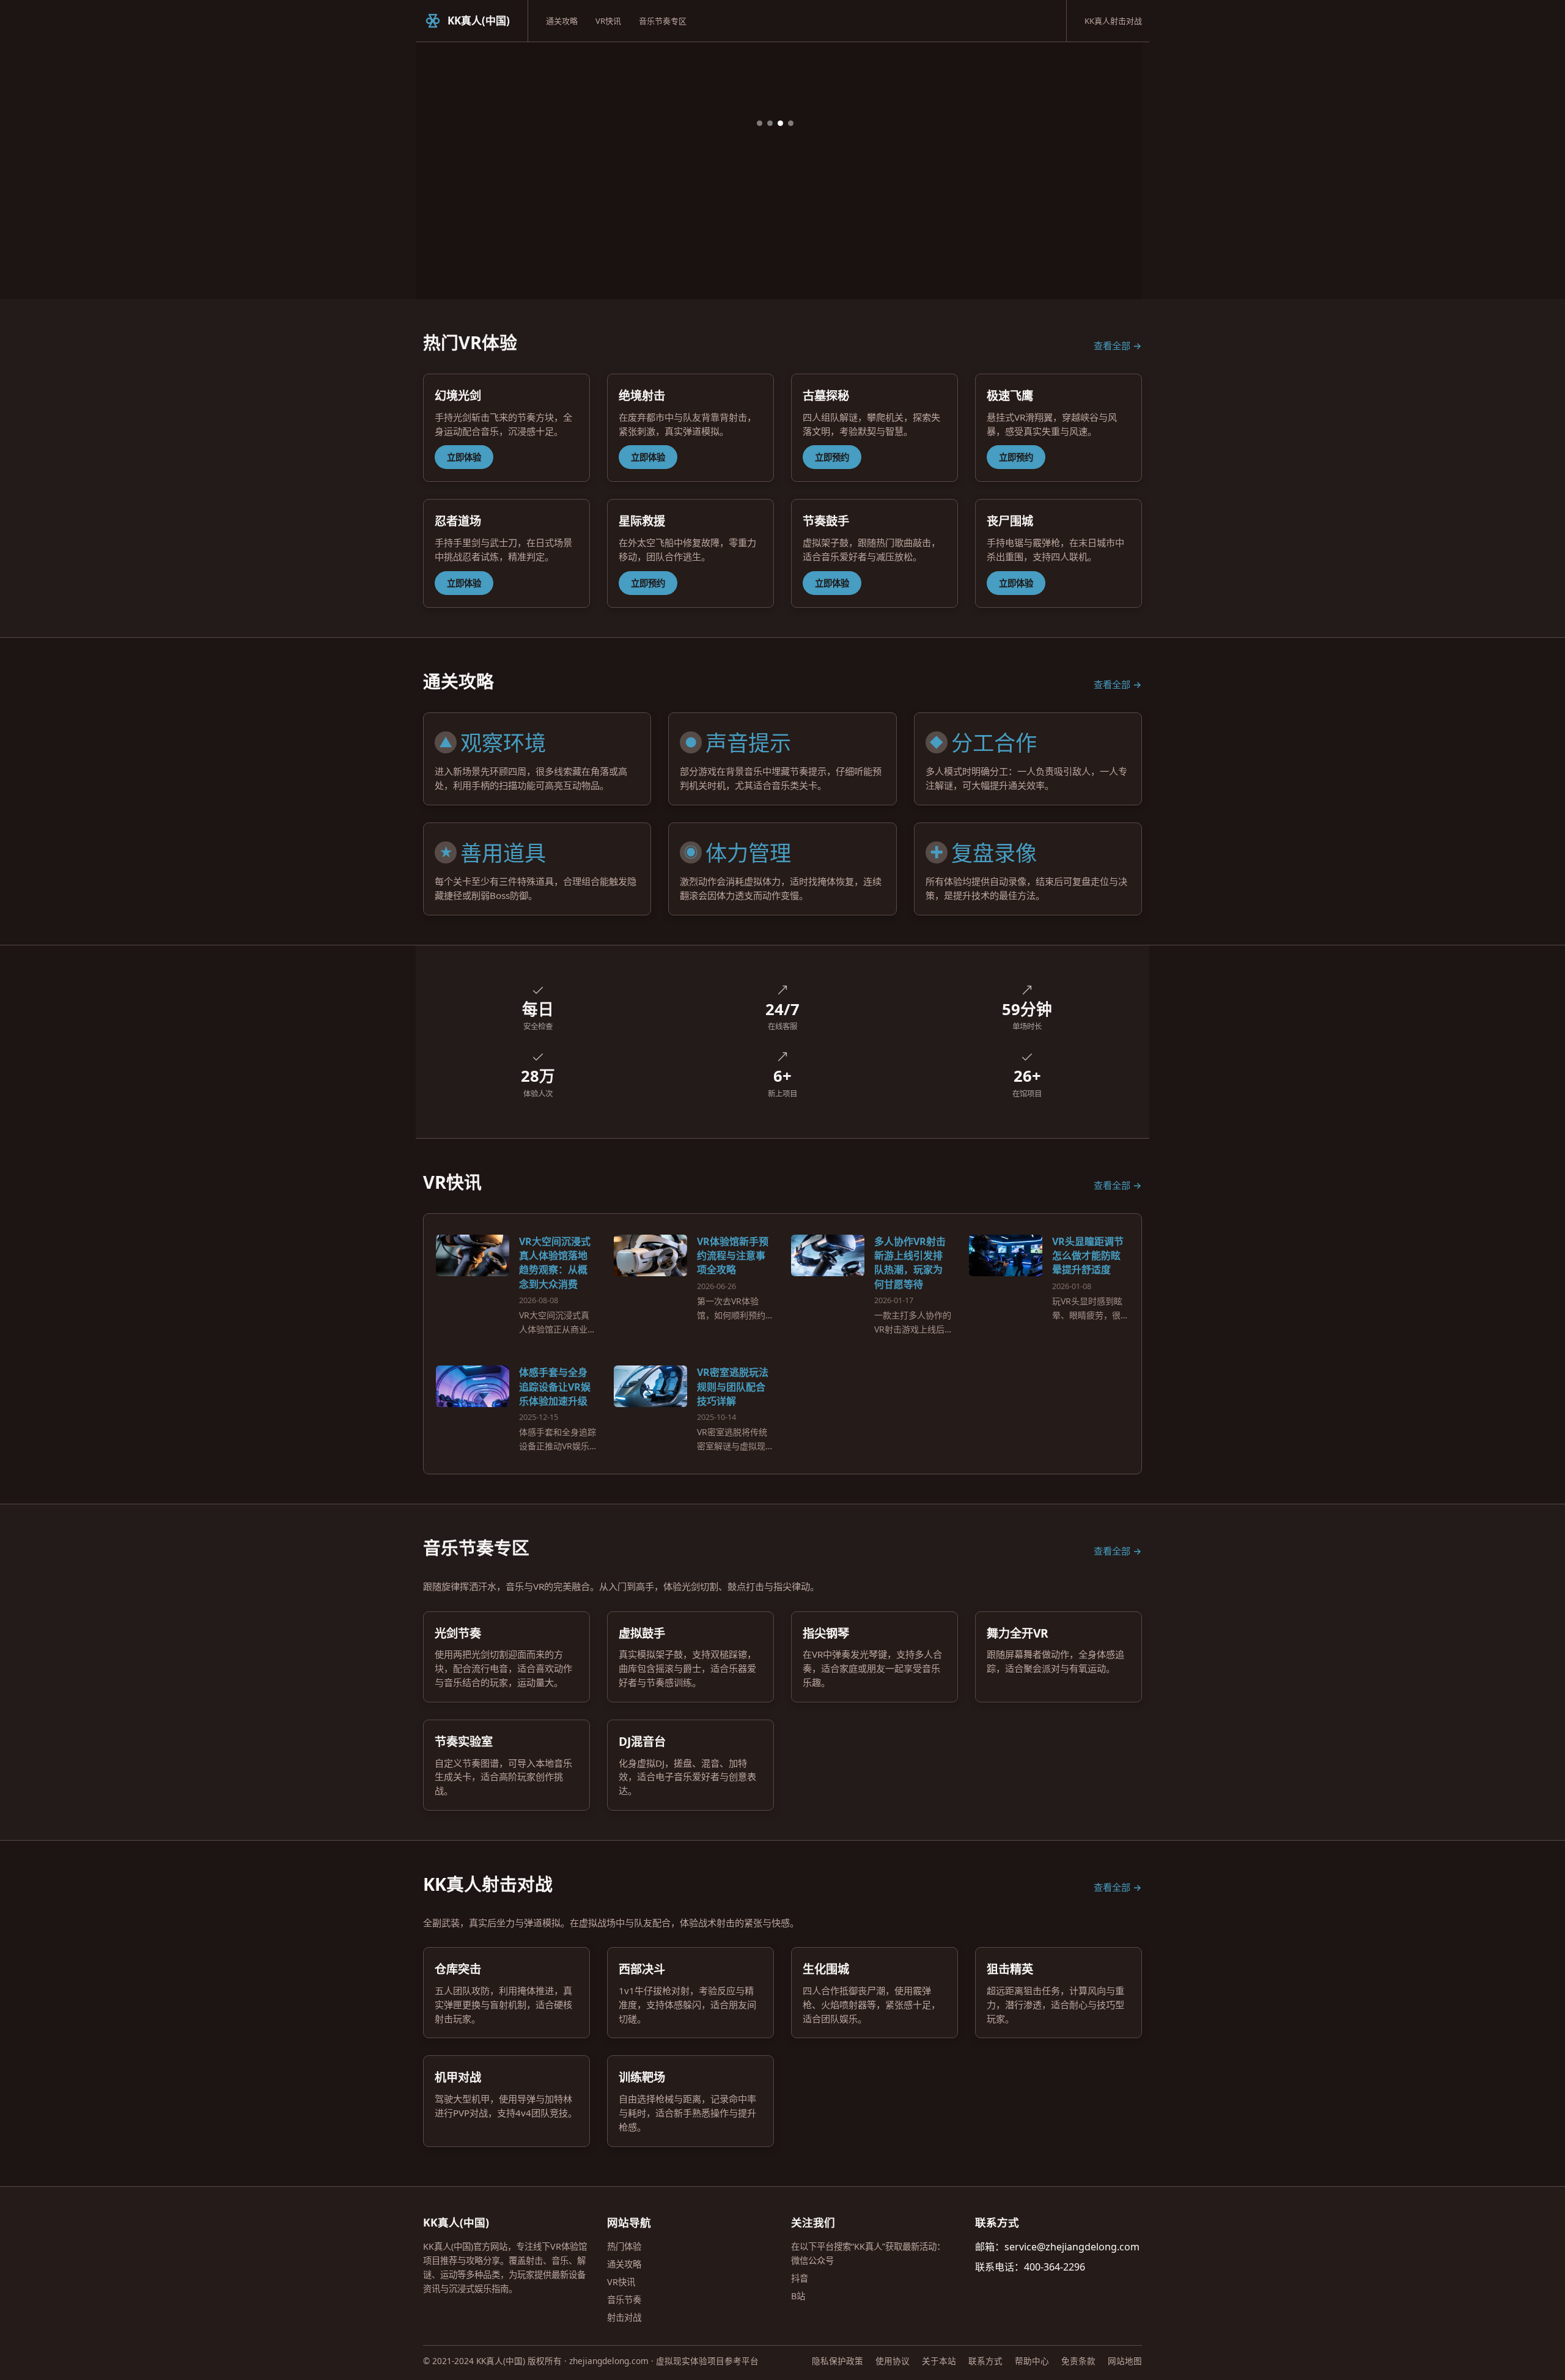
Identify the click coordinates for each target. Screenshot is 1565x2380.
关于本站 (939, 2361)
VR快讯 (608, 21)
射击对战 (624, 2317)
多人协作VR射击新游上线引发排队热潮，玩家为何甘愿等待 (910, 1263)
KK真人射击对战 (1113, 21)
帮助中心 (1032, 2361)
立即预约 (832, 457)
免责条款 (1078, 2361)
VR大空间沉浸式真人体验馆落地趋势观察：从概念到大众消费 (555, 1263)
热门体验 (624, 2246)
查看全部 (1112, 346)
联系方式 (985, 2361)
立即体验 (464, 457)
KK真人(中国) (479, 20)
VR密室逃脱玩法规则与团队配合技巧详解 (733, 1386)
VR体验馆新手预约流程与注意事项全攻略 (733, 1255)
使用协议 (893, 2361)
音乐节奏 (624, 2300)
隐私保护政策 (838, 2361)
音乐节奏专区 (663, 21)
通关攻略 (562, 21)
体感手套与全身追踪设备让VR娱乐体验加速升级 (555, 1386)
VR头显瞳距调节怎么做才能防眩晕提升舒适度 (1088, 1255)
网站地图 (1125, 2361)
